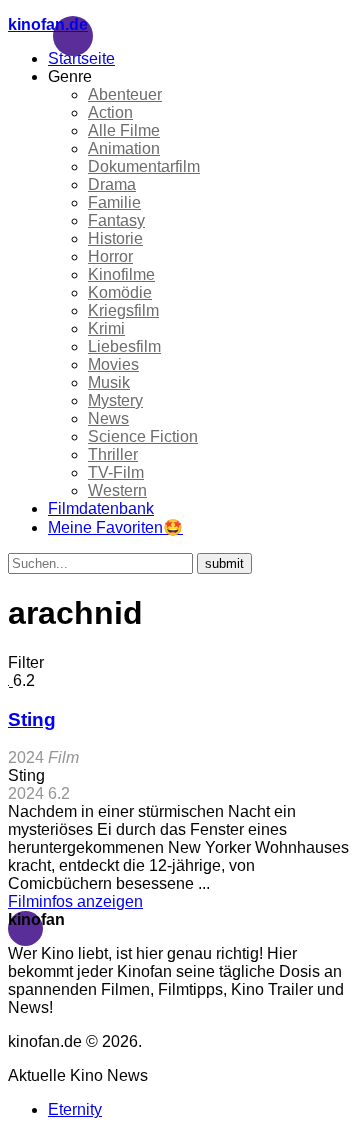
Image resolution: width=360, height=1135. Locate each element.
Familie (114, 202)
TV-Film (116, 472)
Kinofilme (121, 274)
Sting (32, 719)
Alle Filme (124, 130)
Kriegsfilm (123, 310)
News (108, 418)
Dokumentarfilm (144, 166)
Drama (112, 184)
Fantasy (116, 220)
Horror (110, 256)
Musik (109, 382)
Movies (113, 364)
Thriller (113, 454)
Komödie (120, 292)
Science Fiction (143, 436)
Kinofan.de (48, 24)
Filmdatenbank (101, 508)
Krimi (106, 328)
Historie (115, 238)
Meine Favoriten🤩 (115, 527)
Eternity (75, 1109)
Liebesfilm (124, 346)
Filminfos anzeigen (75, 901)
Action (110, 112)
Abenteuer (125, 94)
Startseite (81, 58)
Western (117, 490)
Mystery (115, 400)
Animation (124, 148)
